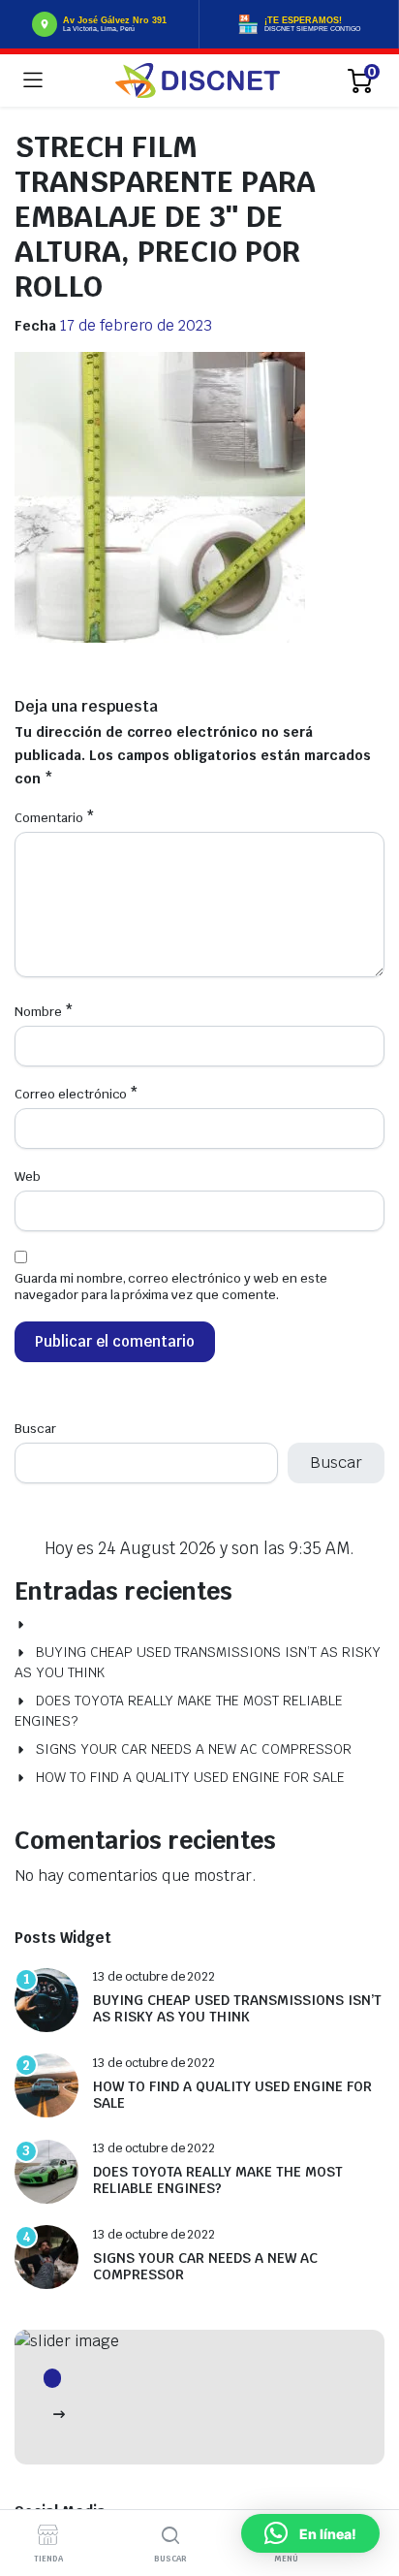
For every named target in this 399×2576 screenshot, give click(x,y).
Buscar (35, 1429)
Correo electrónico (77, 1094)
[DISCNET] (198, 80)
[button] (310, 2533)
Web (28, 1177)
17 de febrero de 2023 (136, 325)
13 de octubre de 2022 (154, 1977)
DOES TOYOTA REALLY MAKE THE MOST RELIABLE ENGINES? (179, 1711)
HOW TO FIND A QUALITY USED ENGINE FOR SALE (190, 1777)
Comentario (55, 818)
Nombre (44, 1012)
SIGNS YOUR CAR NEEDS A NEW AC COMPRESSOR (194, 1749)
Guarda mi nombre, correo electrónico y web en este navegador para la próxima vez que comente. (171, 1287)
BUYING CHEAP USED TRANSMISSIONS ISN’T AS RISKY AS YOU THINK (198, 1662)
